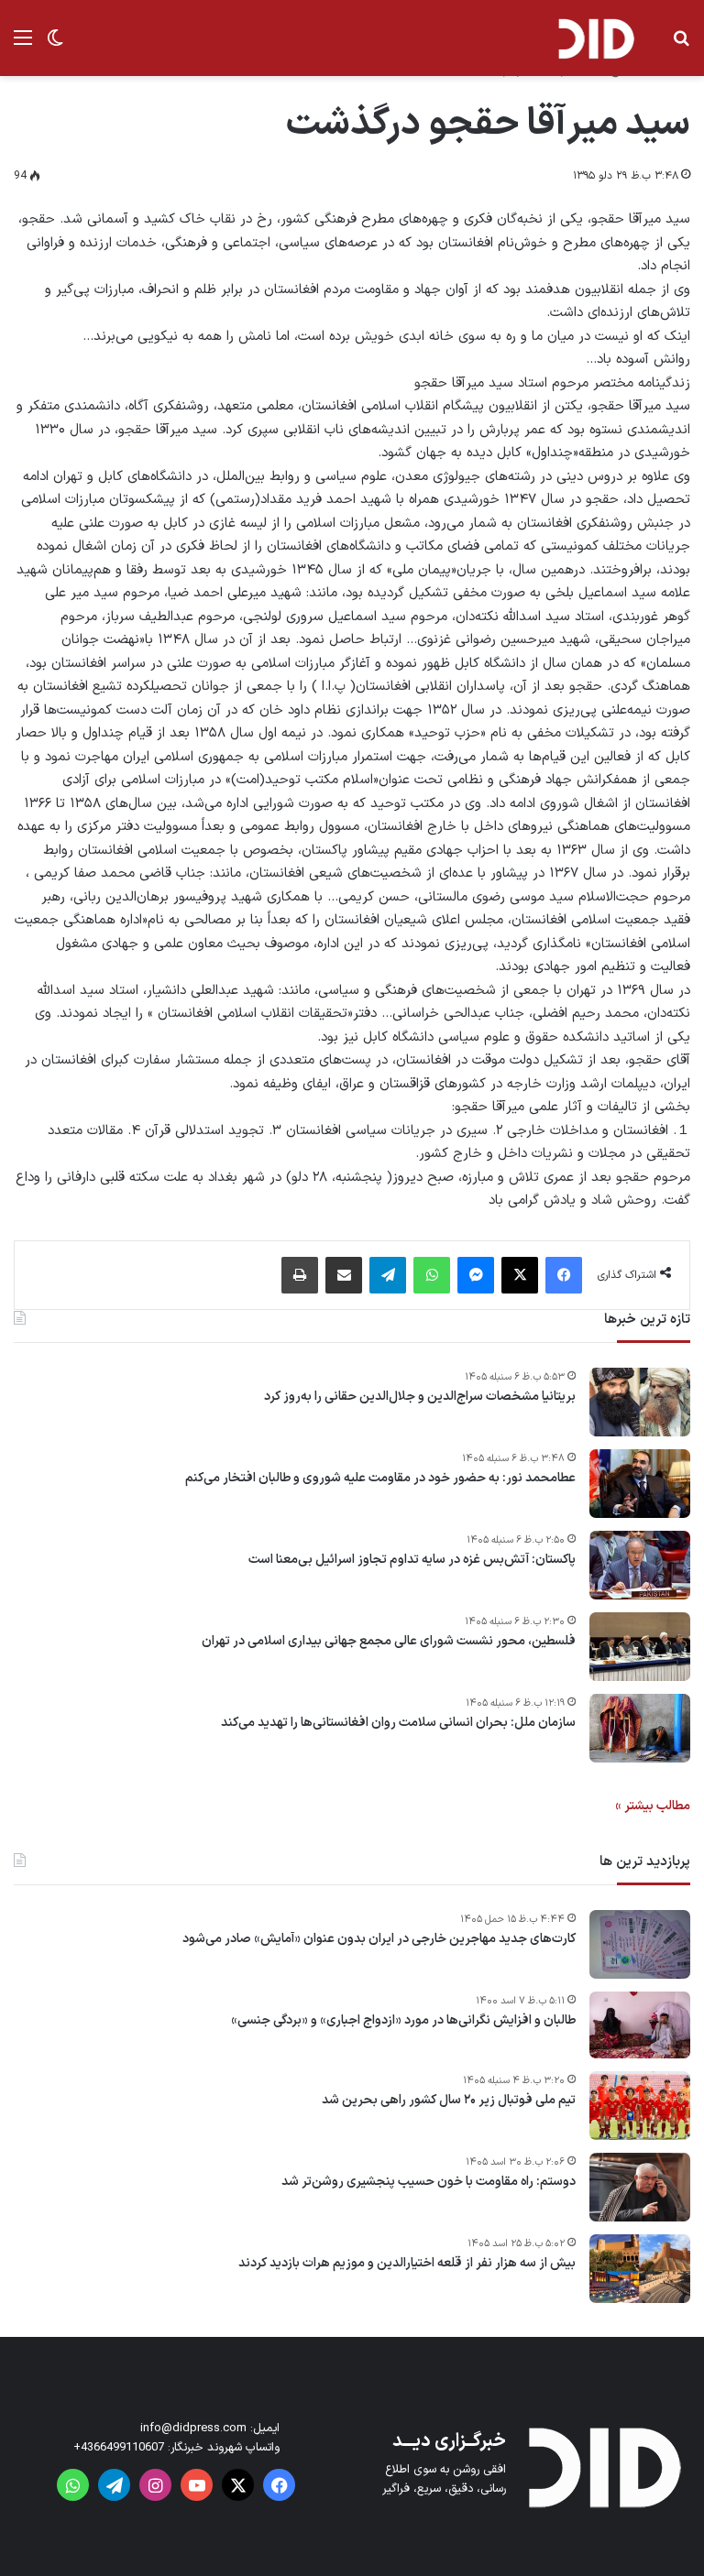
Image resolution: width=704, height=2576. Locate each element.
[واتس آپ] (432, 1275)
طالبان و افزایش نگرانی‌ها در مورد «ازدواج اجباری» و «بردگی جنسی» (403, 2021)
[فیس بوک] (564, 1275)
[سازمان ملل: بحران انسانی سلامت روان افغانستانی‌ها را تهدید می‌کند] (640, 1728)
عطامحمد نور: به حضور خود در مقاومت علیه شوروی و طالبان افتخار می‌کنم (380, 1479)
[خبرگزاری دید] (596, 38)
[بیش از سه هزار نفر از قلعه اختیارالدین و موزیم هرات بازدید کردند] (640, 2269)
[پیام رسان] (476, 1275)
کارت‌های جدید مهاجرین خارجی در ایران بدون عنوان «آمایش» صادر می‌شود (379, 1939)
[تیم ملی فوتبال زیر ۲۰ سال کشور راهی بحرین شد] (640, 2106)
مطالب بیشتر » (653, 1806)
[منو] (23, 45)
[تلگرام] (388, 1275)
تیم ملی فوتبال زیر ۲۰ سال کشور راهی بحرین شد (449, 2101)
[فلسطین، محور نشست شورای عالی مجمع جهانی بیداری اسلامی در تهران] (640, 1647)
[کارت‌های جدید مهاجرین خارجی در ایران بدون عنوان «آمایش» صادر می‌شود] (640, 1944)
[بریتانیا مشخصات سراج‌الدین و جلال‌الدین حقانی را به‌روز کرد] (640, 1402)
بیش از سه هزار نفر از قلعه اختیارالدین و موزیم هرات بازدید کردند (407, 2264)
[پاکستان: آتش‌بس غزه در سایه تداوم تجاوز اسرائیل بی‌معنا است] (640, 1565)
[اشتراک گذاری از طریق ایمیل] (344, 1275)
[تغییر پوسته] (55, 45)
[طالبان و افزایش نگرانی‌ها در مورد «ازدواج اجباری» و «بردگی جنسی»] (640, 2025)
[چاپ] (300, 1275)
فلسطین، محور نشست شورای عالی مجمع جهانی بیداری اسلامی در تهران (389, 1642)
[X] (520, 1275)
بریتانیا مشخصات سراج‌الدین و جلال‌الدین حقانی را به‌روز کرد (420, 1397)
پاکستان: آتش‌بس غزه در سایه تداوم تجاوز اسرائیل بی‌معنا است (412, 1560)
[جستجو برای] (681, 45)
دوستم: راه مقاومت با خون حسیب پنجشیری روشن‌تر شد (429, 2182)
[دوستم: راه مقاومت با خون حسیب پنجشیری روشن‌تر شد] (640, 2187)
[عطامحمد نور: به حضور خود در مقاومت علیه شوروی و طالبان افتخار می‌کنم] (640, 1484)
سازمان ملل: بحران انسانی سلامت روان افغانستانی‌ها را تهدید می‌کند (398, 1723)
